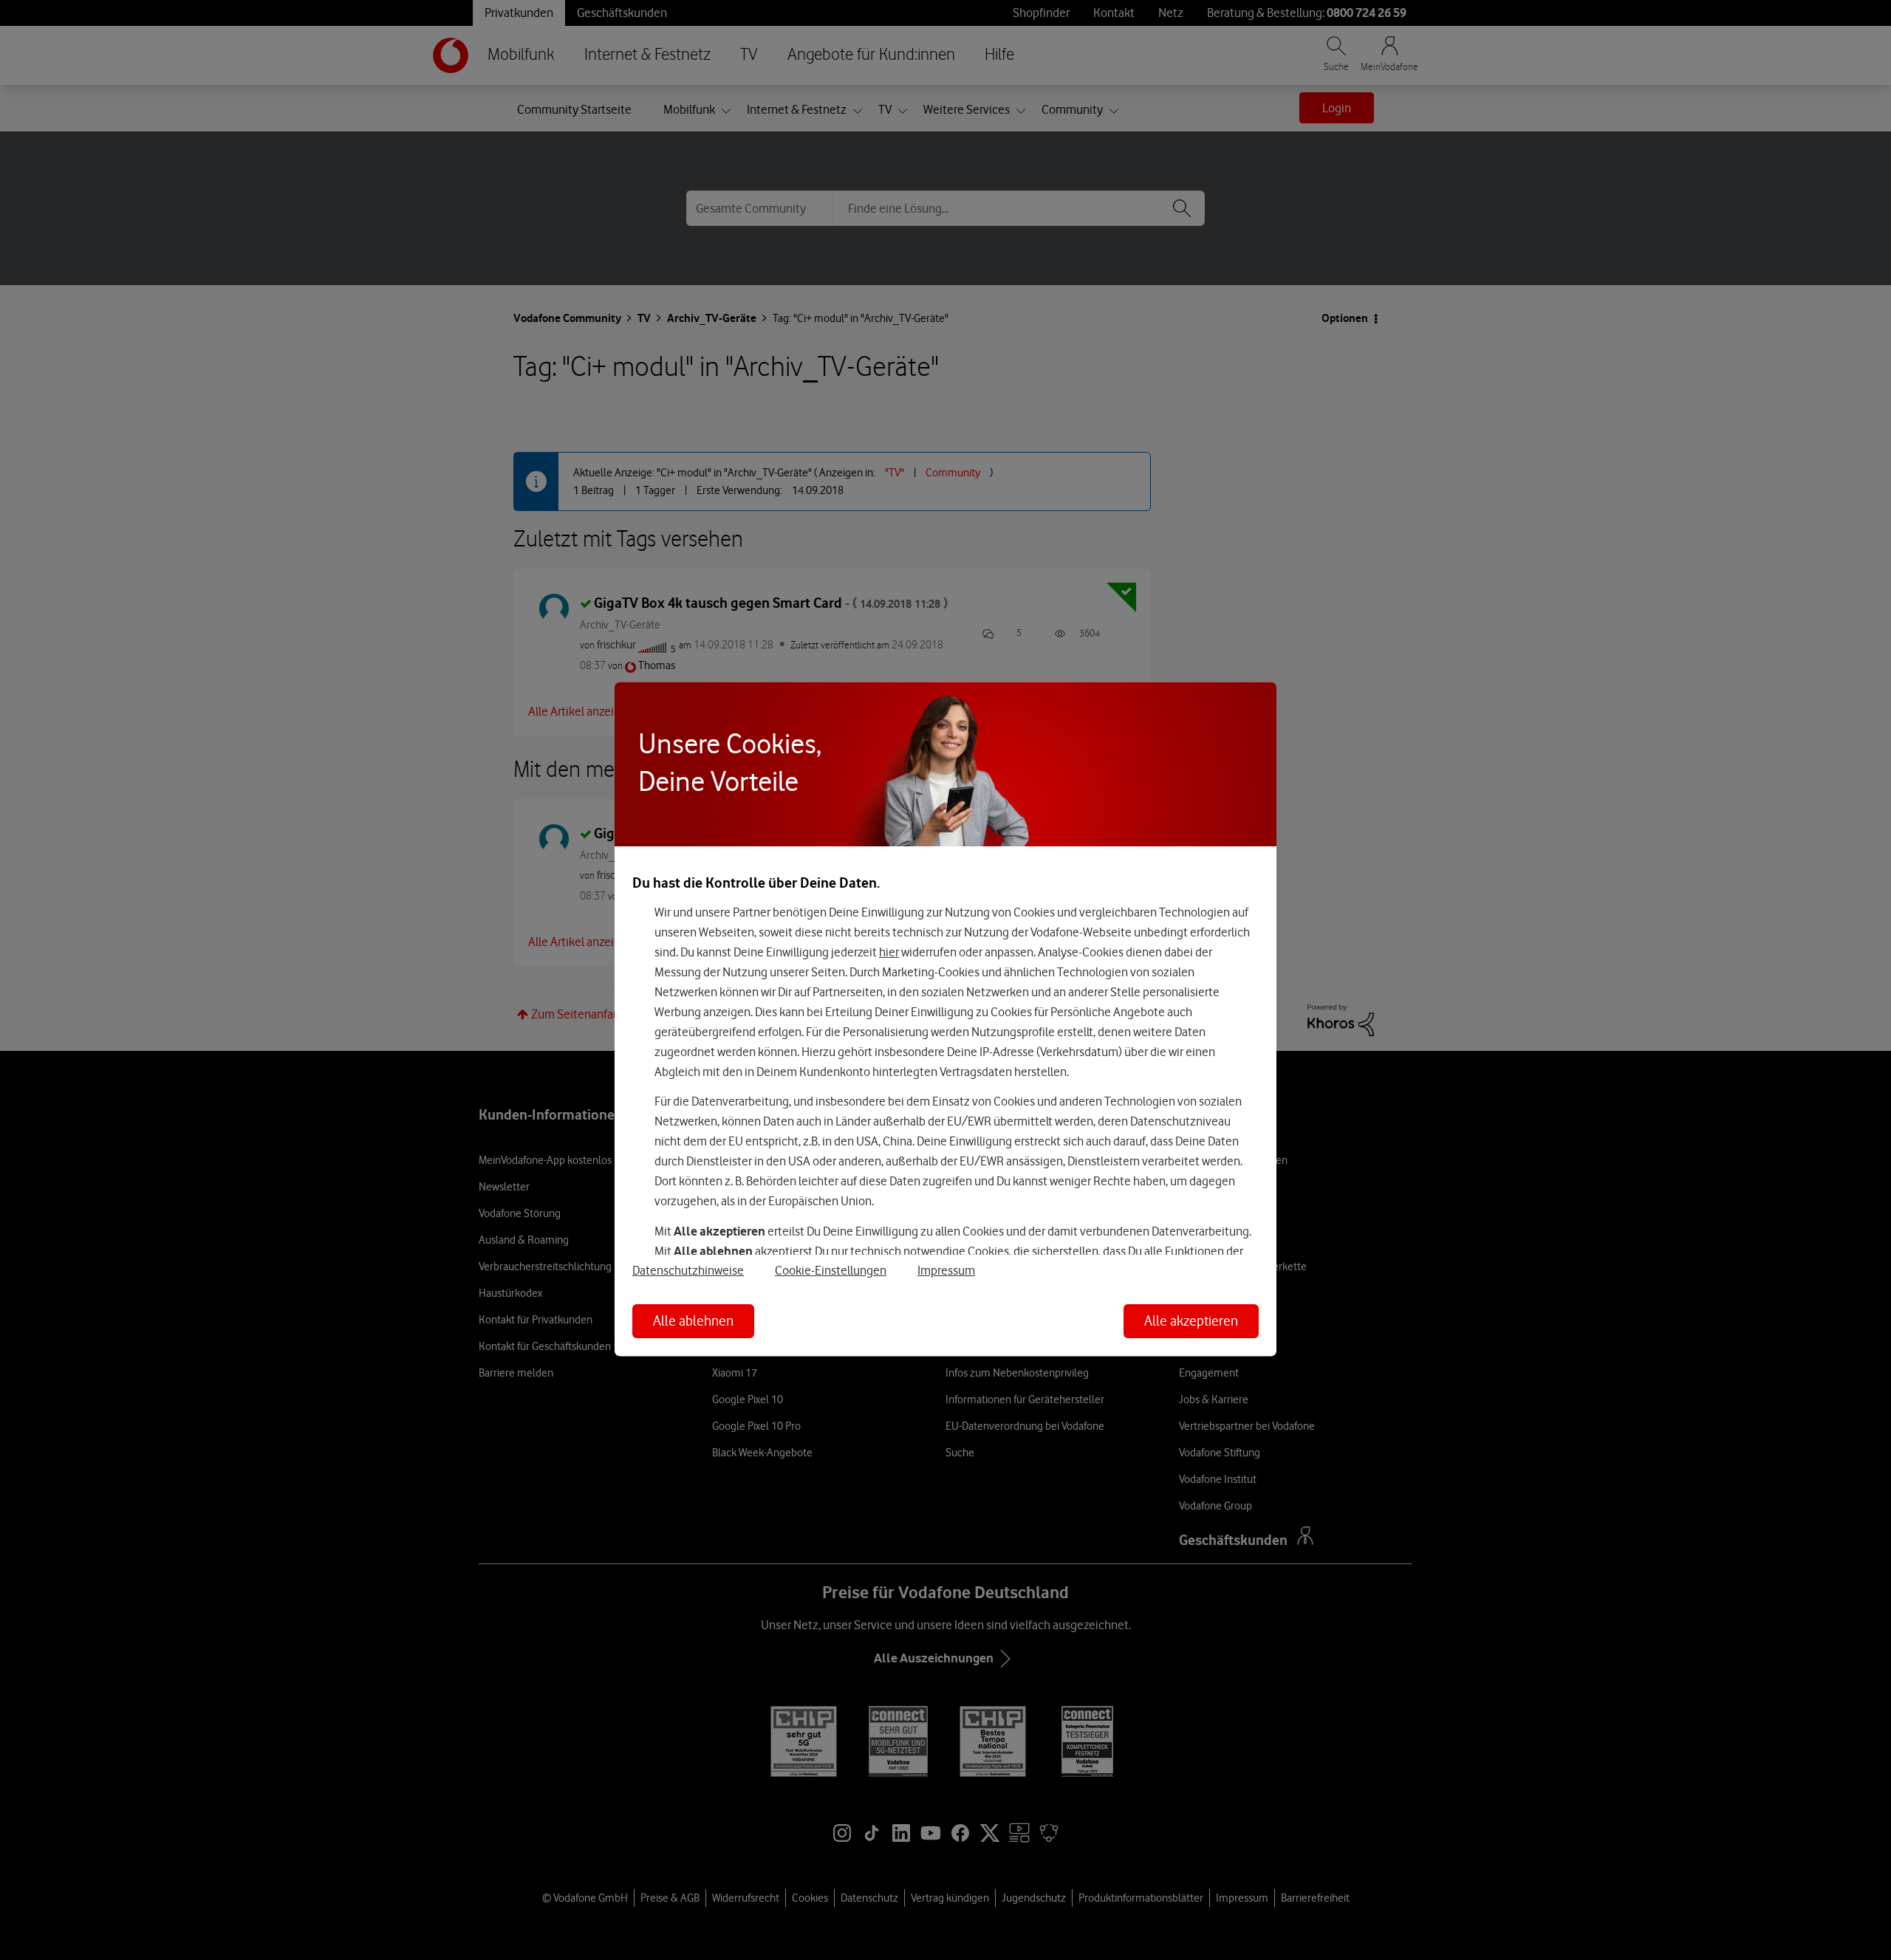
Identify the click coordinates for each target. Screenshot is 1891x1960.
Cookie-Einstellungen (831, 1271)
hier (889, 952)
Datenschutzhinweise (688, 1271)
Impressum (946, 1271)
